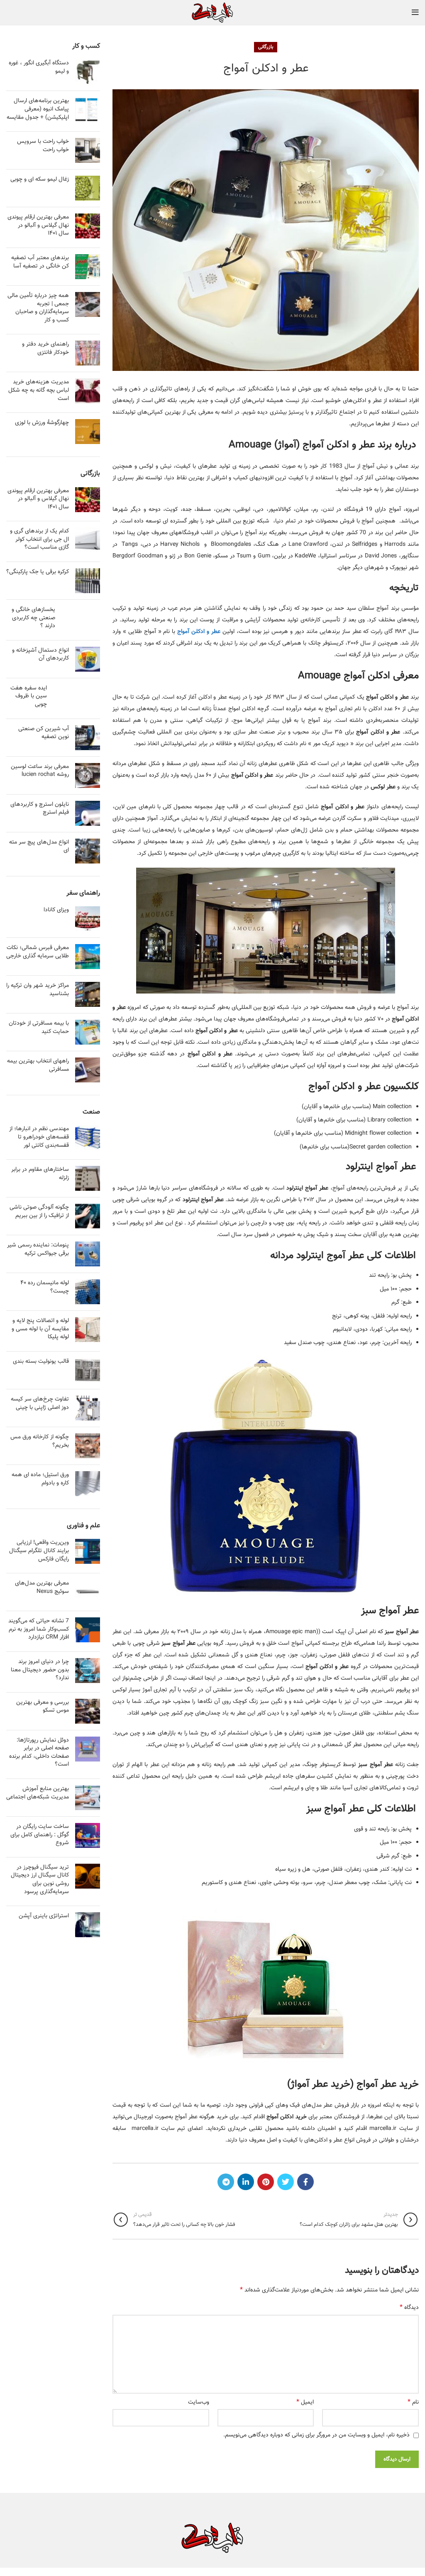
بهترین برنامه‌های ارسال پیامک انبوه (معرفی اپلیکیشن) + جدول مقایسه (38, 109)
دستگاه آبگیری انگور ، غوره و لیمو (39, 67)
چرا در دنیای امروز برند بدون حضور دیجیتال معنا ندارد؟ (40, 1670)
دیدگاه (409, 2308)
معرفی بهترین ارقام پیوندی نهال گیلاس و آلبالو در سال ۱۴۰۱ (38, 225)
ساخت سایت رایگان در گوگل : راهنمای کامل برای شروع (40, 1835)
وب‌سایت (199, 2402)
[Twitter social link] (286, 2182)
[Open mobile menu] (415, 12)
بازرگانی (266, 47)
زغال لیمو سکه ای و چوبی (40, 179)
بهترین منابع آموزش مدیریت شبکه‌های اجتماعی (38, 1793)
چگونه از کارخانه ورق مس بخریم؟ (40, 1441)
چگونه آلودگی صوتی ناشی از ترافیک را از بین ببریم (39, 1212)
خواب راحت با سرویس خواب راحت (43, 146)
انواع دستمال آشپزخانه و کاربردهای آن (40, 655)
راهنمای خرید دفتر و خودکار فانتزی (45, 348)
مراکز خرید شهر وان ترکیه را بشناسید (38, 990)
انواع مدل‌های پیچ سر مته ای (39, 846)
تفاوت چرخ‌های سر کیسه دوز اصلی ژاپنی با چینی (40, 1403)
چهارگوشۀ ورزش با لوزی (42, 423)
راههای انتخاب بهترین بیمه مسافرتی (38, 1065)
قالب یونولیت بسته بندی (41, 1362)
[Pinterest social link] (266, 2182)
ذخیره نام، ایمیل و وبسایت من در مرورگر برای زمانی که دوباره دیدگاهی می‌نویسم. (316, 2435)
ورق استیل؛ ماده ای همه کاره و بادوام (40, 1479)
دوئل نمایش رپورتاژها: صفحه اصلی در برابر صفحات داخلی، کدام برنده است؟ (39, 1753)
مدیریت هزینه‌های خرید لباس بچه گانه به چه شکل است (39, 390)
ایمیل (305, 2402)
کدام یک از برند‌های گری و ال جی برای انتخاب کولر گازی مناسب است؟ (39, 539)
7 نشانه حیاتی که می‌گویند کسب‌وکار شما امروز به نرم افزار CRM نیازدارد (39, 1629)
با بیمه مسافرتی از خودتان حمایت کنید (39, 1028)
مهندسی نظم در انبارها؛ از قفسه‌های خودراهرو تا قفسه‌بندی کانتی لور (39, 1137)
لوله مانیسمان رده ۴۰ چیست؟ (45, 1287)
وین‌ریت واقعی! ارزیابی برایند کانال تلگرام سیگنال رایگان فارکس (39, 1551)
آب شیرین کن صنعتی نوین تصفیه (44, 733)
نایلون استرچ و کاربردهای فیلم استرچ (40, 809)
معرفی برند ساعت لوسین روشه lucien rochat (40, 771)
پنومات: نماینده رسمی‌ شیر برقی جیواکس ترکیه (38, 1249)
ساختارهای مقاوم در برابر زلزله (40, 1174)
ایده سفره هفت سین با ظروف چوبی (29, 696)
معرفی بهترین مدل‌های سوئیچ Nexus (42, 1587)
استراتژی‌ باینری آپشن (44, 1916)
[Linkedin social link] (246, 2182)
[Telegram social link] (226, 2182)
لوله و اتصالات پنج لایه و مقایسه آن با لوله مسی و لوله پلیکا (40, 1329)
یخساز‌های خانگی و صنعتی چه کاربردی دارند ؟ (33, 618)
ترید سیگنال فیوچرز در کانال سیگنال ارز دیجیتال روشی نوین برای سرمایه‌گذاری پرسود (40, 1880)
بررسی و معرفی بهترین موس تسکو (43, 1707)
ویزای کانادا (56, 910)
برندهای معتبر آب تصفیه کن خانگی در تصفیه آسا (40, 262)
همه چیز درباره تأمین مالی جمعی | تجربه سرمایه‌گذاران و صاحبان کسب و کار (38, 308)
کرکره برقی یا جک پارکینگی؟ (38, 572)
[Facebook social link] (305, 2182)
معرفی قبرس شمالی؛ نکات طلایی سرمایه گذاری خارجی (38, 952)
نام (413, 2402)
